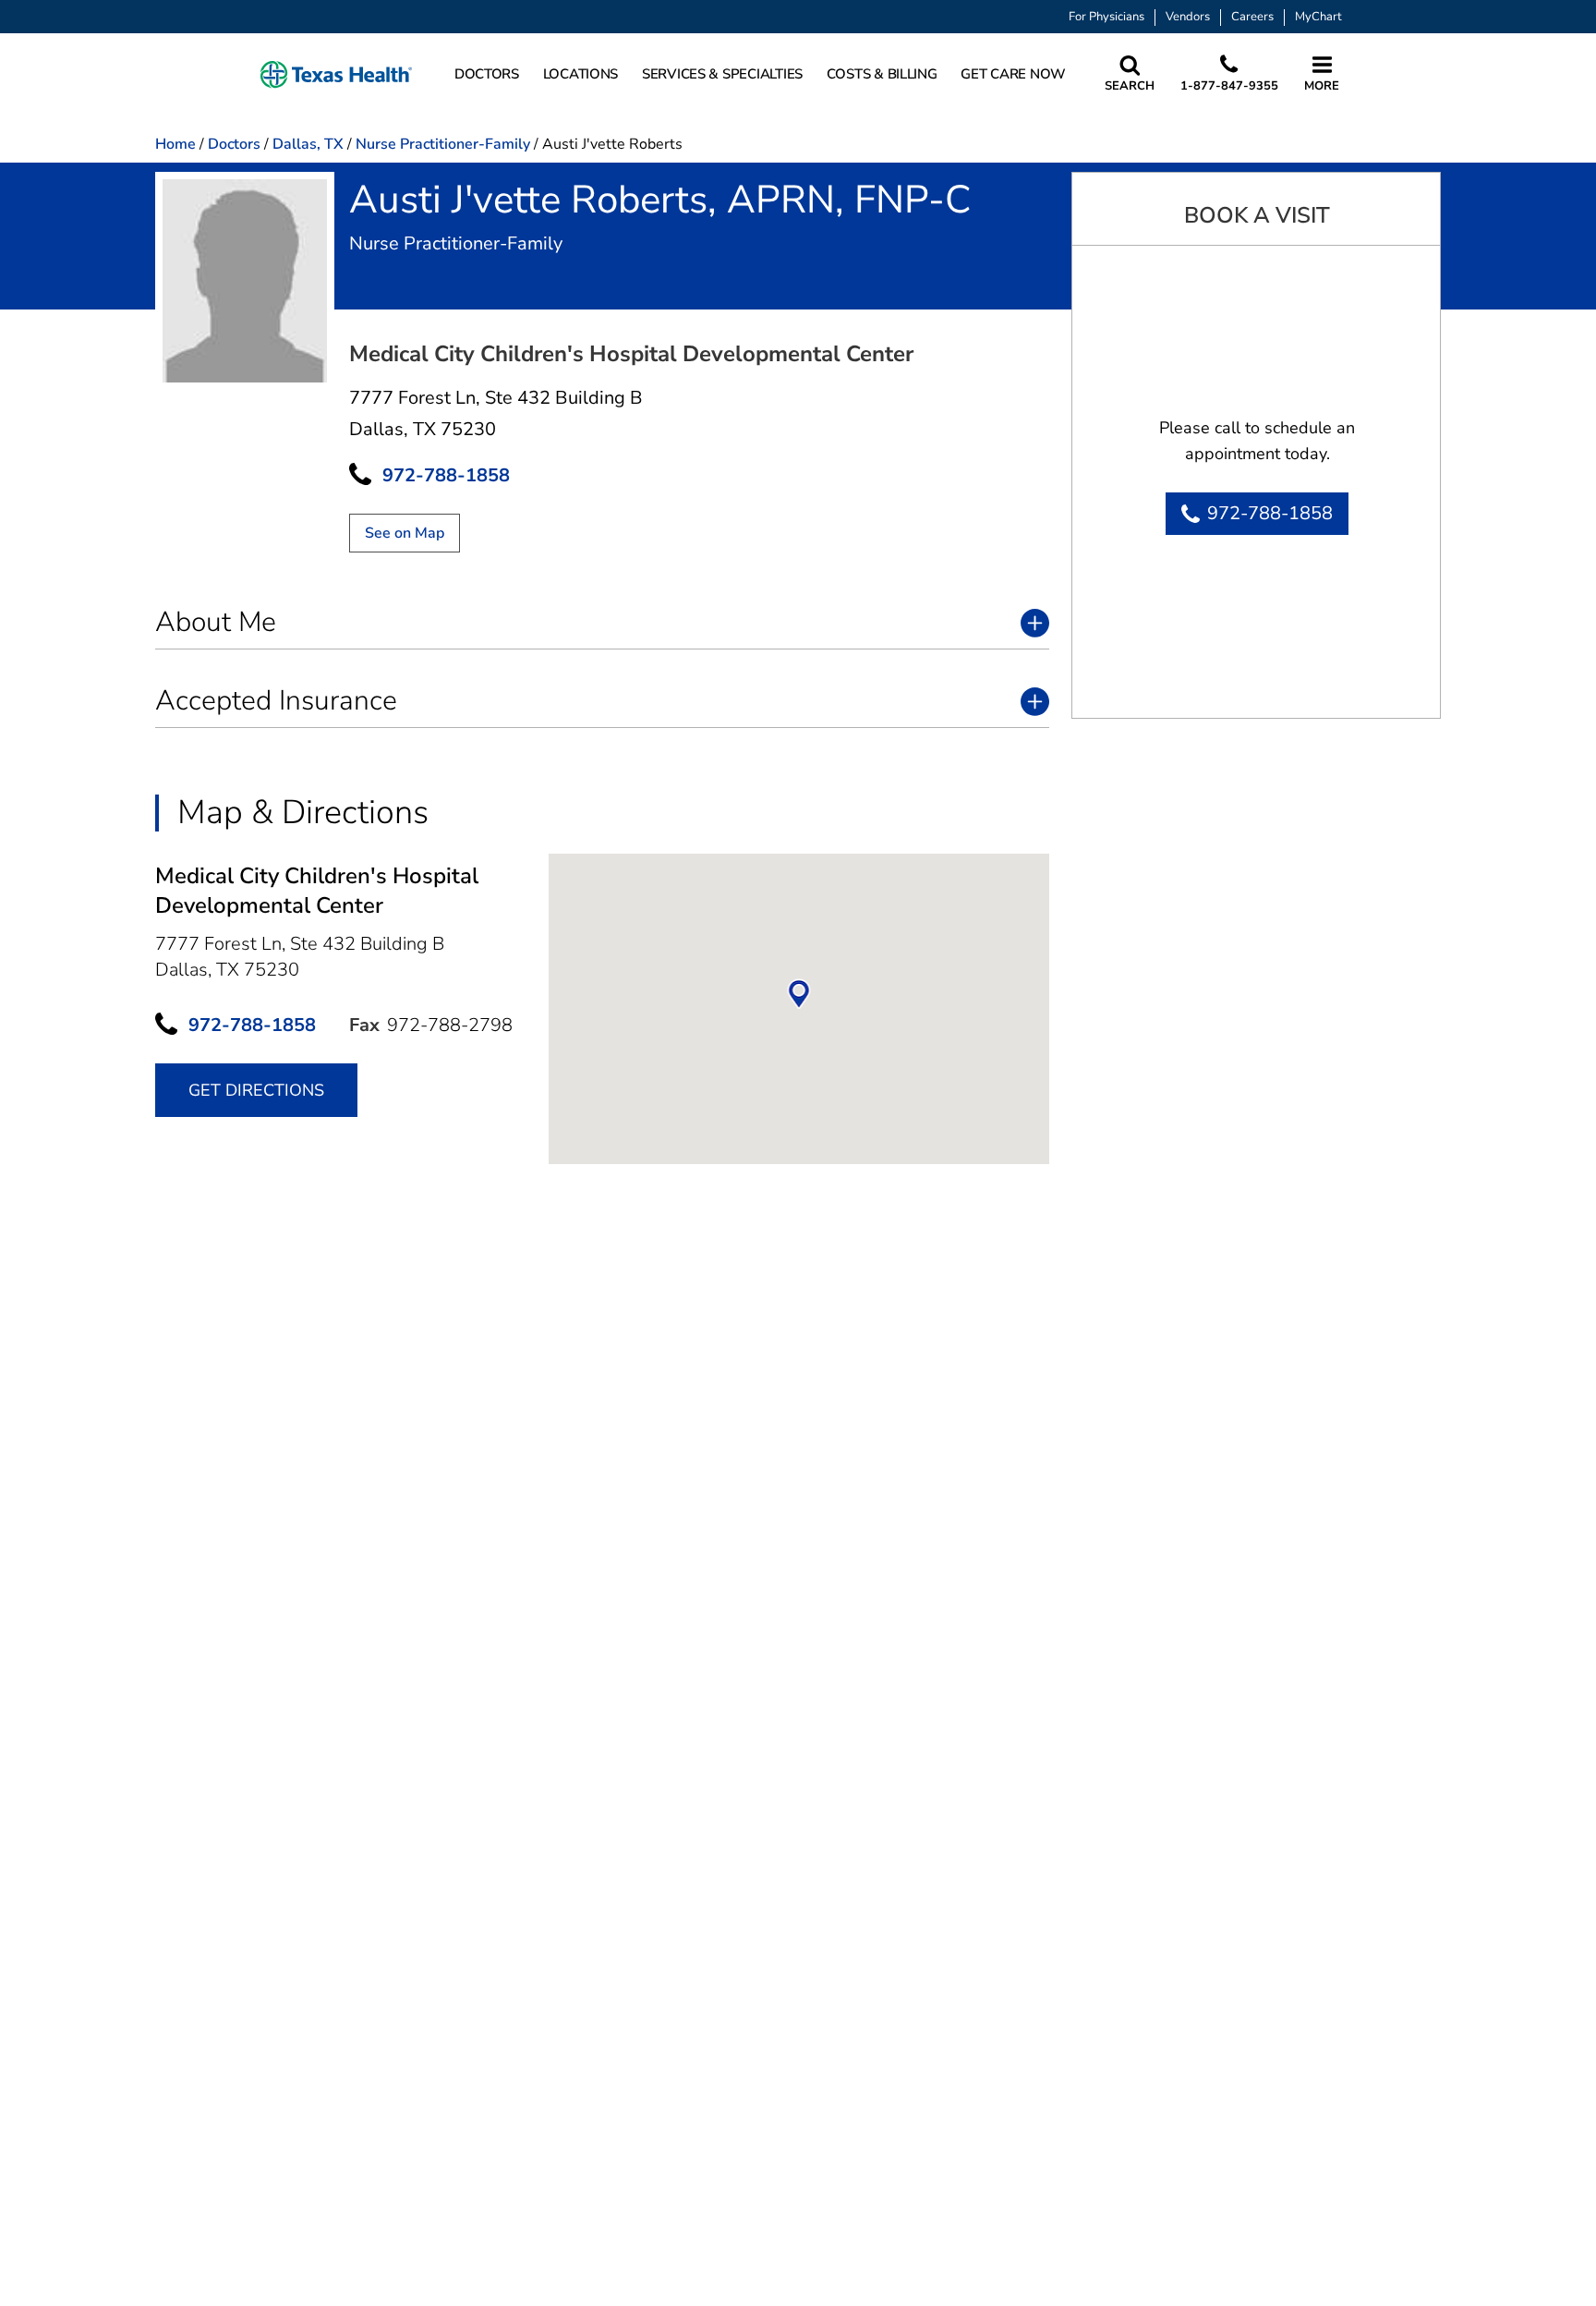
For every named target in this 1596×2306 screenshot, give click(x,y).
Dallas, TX (308, 144)
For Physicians (1106, 17)
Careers (1252, 17)
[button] (336, 74)
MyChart (1318, 17)
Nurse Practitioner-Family (443, 144)
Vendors (1188, 17)
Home (175, 144)
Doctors (234, 144)
